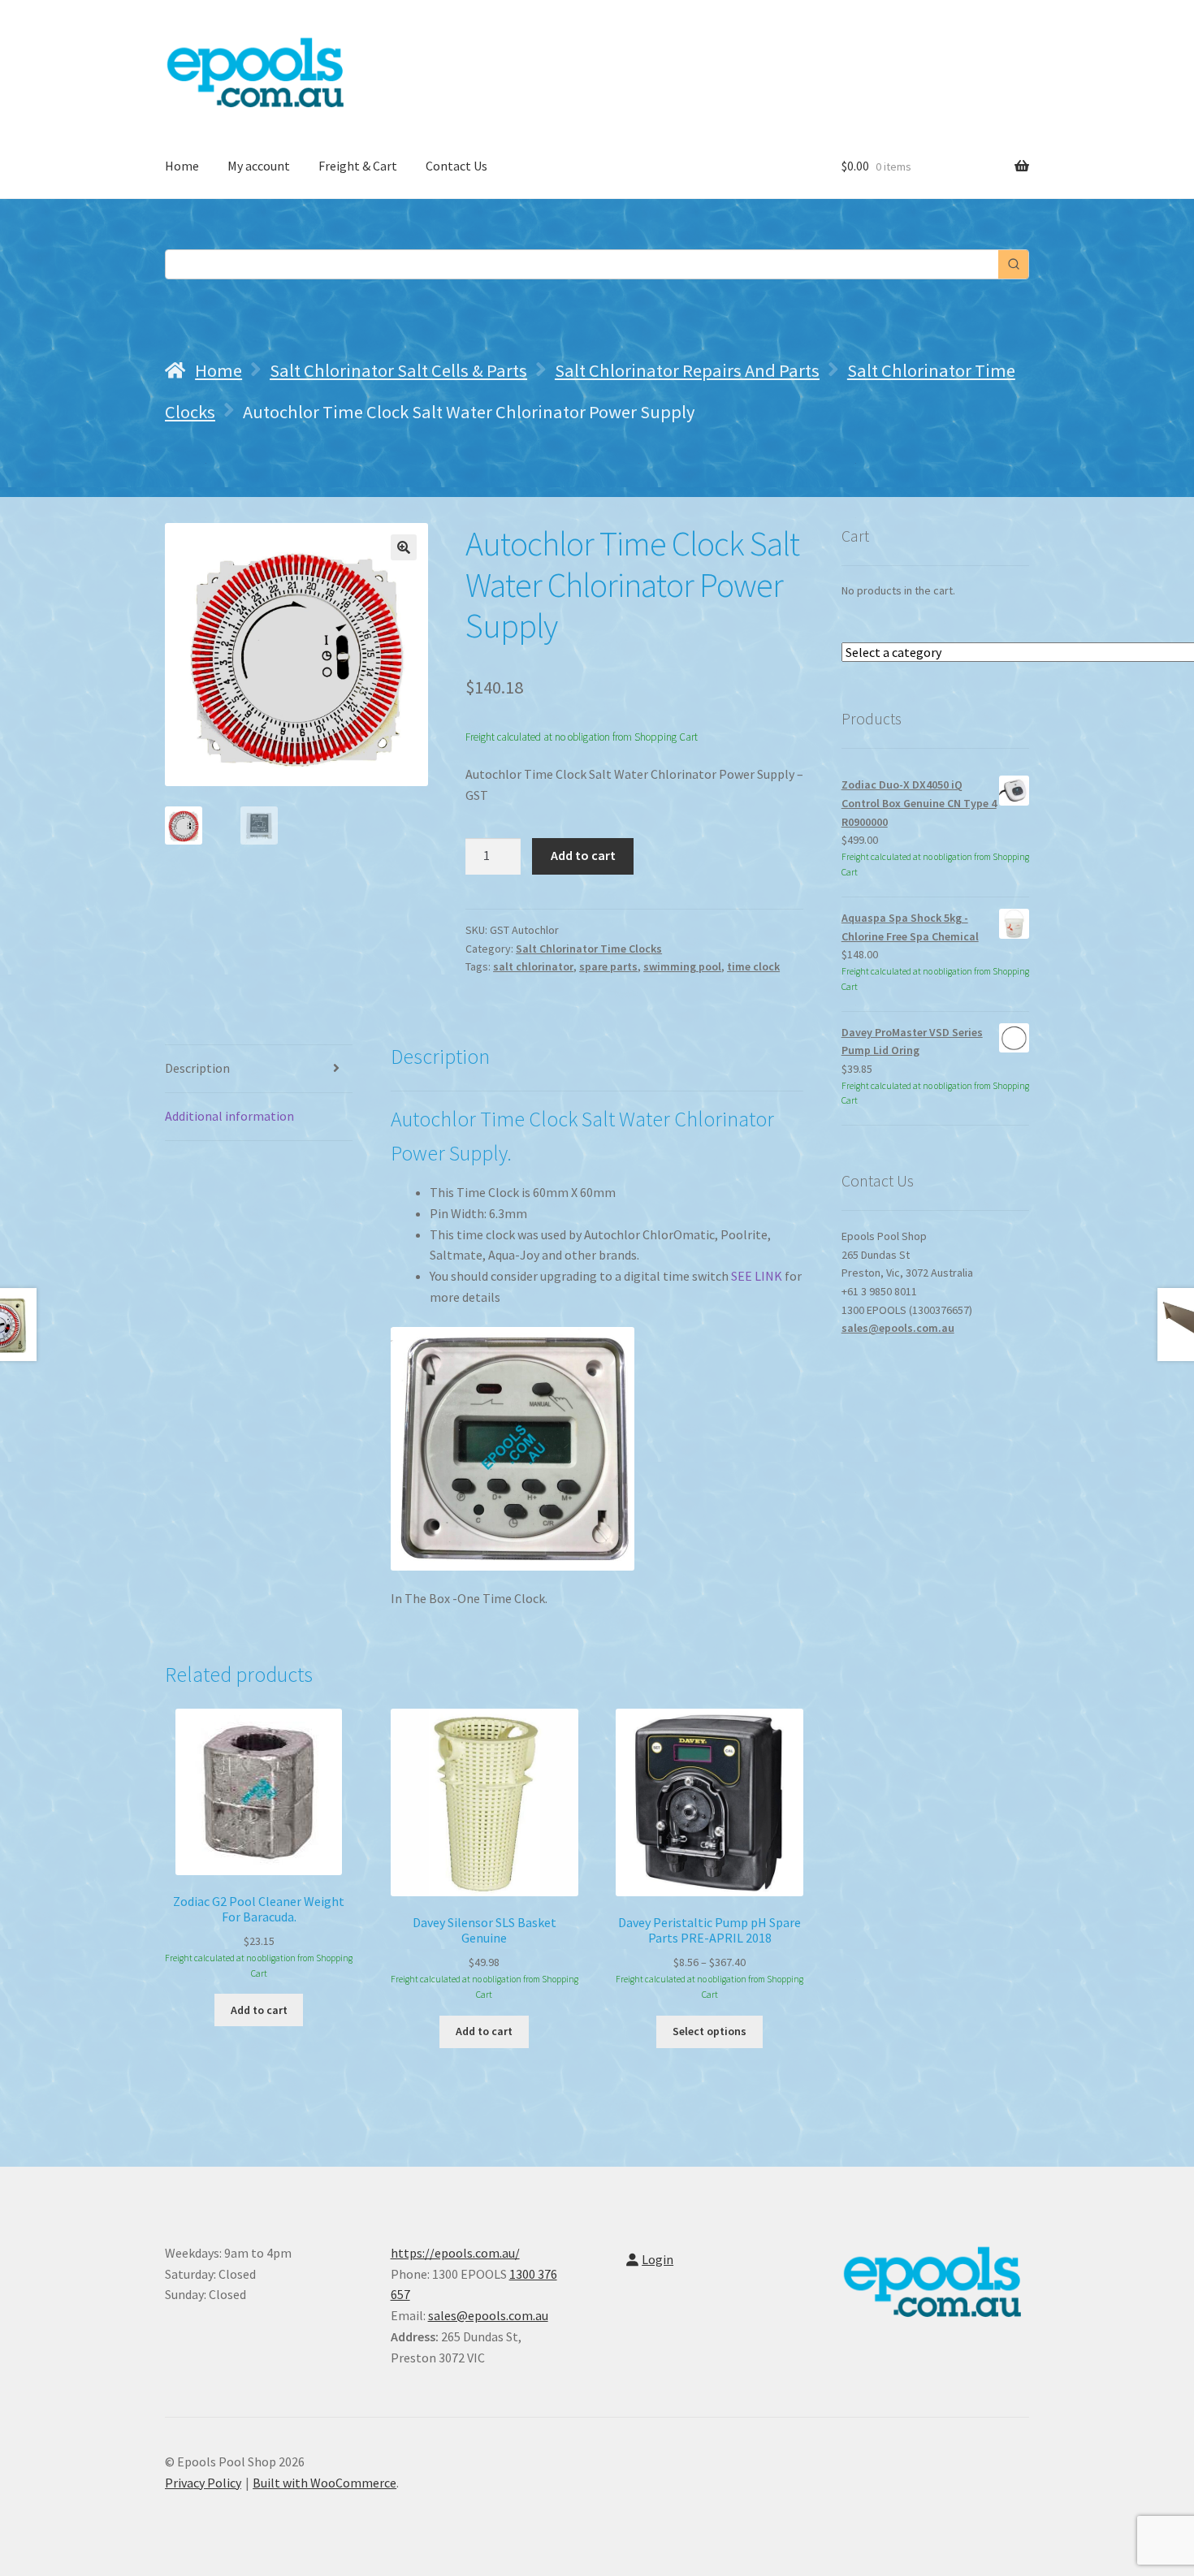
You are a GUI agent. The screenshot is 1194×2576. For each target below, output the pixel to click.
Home (182, 166)
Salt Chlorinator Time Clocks (589, 949)
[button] (404, 547)
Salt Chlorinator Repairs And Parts (687, 370)
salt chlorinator (533, 966)
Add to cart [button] (259, 2010)
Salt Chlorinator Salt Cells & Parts (398, 370)
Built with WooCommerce (324, 2483)
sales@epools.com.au (898, 1328)
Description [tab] (197, 1068)
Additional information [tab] (229, 1116)
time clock (753, 966)
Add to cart (583, 855)
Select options (709, 2031)
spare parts (608, 966)
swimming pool (682, 966)
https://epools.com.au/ (455, 2253)
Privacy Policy (203, 2483)
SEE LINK (755, 1276)
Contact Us (456, 166)
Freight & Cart (358, 166)
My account (259, 166)
